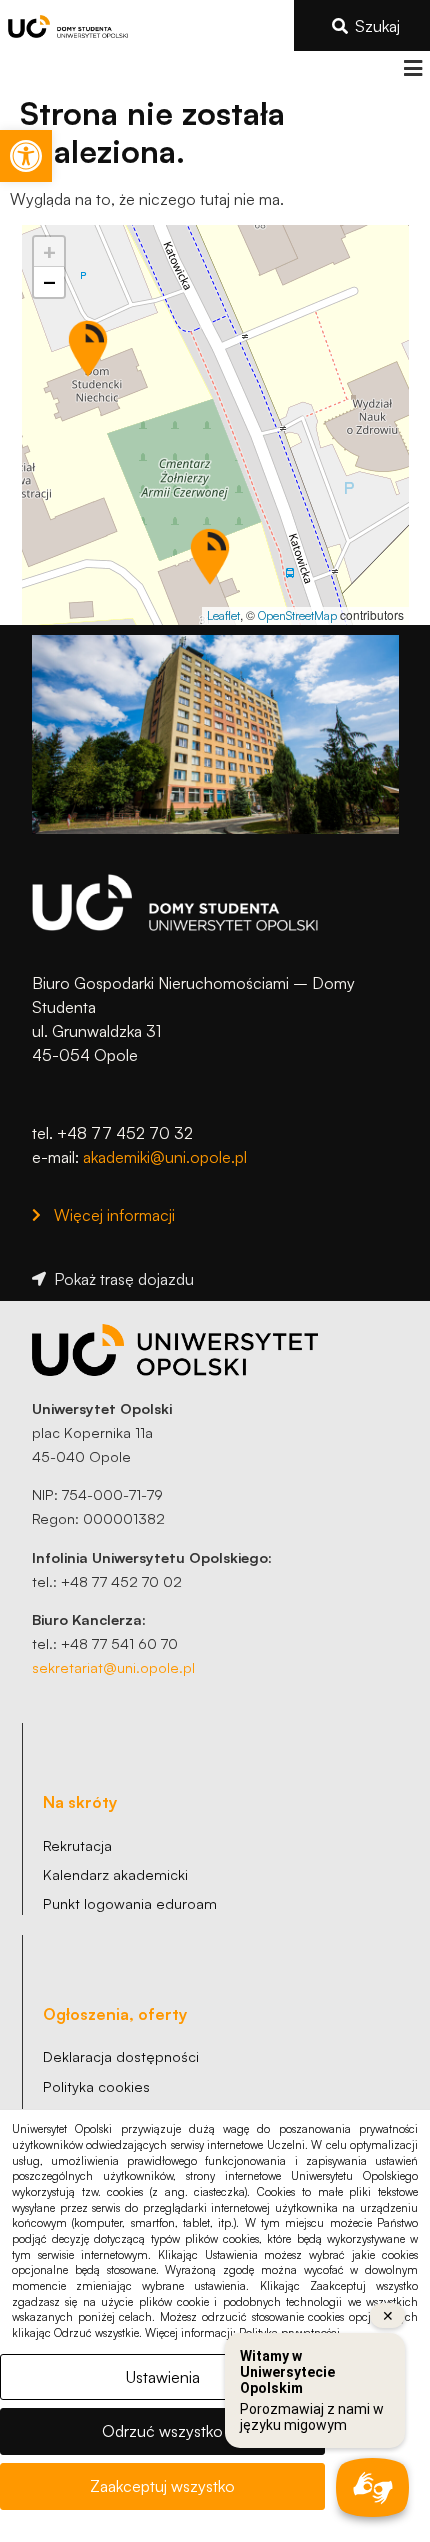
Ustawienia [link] (163, 2377)
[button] (412, 68)
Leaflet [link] (223, 615)
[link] (26, 156)
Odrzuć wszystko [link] (162, 2431)
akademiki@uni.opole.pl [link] (165, 1157)
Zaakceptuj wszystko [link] (162, 2486)
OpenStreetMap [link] (297, 615)
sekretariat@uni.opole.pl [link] (113, 1667)
